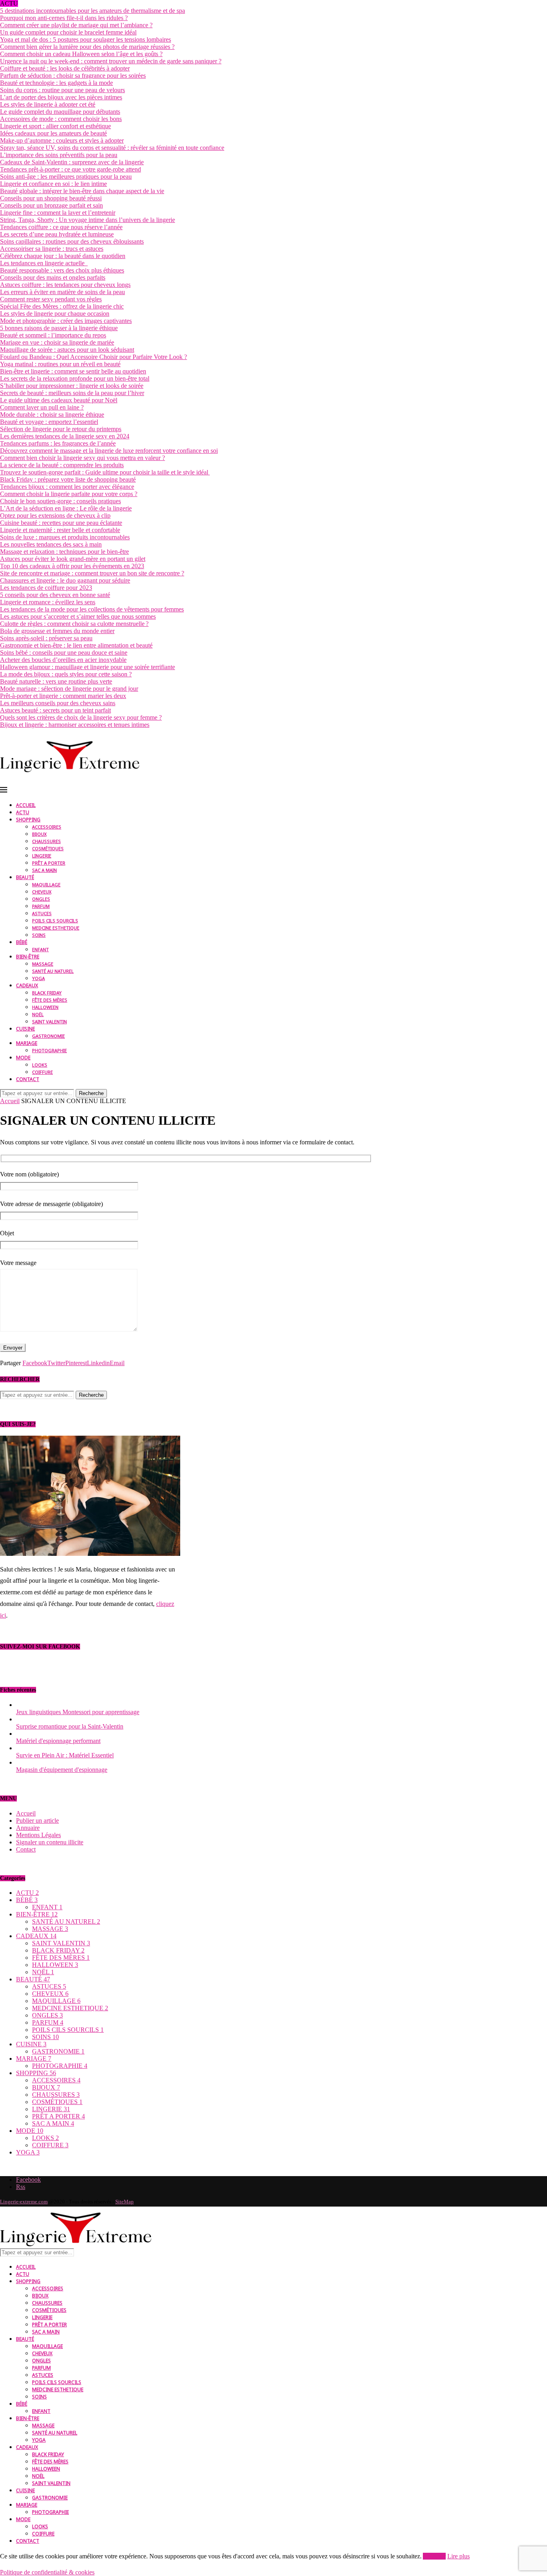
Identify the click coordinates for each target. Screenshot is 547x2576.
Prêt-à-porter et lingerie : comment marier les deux (63, 696)
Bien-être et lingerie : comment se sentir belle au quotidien (73, 371)
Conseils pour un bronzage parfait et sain (51, 205)
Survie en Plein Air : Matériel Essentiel (65, 1755)
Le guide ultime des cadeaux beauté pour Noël (59, 400)
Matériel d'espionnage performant (58, 1741)
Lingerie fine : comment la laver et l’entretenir (58, 213)
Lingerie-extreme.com (24, 2202)
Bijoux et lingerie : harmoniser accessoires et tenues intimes (75, 725)
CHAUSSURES (46, 841)
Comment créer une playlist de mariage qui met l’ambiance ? (76, 25)
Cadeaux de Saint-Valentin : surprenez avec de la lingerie (72, 162)
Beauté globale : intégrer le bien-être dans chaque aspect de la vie (82, 191)
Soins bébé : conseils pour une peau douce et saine (64, 653)
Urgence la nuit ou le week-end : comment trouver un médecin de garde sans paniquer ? (111, 61)
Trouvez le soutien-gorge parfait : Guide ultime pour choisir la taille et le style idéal (105, 472)
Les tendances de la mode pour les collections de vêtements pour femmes (92, 609)
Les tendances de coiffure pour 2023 (46, 588)
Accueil (10, 1101)
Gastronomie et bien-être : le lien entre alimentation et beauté (76, 645)
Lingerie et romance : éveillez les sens (48, 602)
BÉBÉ (22, 942)
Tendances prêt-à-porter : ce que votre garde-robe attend (70, 169)
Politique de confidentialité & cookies (47, 2572)
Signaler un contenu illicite (50, 1842)
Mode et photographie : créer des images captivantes (66, 321)
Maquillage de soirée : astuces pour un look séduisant (67, 350)
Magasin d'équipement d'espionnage (62, 1770)
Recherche (91, 1093)
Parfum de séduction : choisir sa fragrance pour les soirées (73, 76)
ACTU (23, 812)
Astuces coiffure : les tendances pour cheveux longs (65, 285)
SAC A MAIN (44, 870)
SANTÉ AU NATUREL (53, 971)
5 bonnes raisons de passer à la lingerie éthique (59, 328)
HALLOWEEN (45, 1007)
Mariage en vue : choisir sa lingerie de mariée (57, 342)
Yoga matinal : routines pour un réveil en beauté (60, 364)
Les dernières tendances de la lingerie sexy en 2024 (65, 436)
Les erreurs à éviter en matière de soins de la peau (62, 292)
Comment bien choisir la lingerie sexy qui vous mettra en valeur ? (82, 458)
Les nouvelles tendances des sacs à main (51, 544)
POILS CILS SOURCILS (55, 921)
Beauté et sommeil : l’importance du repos (53, 335)
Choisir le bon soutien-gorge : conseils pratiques (60, 501)
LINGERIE (42, 856)
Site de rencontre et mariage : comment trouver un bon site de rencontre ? (92, 573)
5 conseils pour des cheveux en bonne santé (55, 595)
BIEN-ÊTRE (28, 957)
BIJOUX (39, 834)
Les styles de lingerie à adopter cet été (48, 104)
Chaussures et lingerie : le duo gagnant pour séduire (65, 580)
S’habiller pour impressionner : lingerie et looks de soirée (72, 386)
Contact (26, 1849)
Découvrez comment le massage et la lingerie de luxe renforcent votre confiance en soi (109, 451)
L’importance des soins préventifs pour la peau (59, 155)
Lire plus (459, 2556)
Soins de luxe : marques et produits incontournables (65, 537)
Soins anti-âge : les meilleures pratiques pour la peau (66, 177)
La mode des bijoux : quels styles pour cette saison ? (66, 674)
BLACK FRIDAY (47, 993)
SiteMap (125, 2202)
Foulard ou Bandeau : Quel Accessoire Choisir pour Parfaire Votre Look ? (94, 357)
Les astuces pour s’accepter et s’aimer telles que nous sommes (78, 616)
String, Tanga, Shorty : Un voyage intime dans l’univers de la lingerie (87, 220)
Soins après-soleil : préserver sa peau (46, 638)
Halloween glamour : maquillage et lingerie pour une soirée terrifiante (87, 667)
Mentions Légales (38, 1835)
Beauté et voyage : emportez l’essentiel (49, 422)
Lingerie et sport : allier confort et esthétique (55, 126)
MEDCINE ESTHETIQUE (56, 928)
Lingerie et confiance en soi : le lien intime (53, 184)
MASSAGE (43, 964)
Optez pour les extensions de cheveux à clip (55, 515)
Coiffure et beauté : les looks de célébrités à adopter (65, 68)
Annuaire (28, 1828)
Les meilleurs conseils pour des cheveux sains (58, 703)
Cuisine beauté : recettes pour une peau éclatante (61, 523)
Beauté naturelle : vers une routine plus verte (56, 681)
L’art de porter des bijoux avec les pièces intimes (61, 97)
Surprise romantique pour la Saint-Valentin (70, 1726)
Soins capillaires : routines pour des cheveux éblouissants (72, 241)
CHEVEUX (42, 892)
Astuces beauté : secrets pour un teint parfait (55, 710)
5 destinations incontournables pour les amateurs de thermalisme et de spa (93, 11)
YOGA (38, 978)
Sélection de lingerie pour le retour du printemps (61, 429)
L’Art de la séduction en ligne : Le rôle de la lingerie (66, 508)
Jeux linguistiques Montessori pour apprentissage (78, 1712)
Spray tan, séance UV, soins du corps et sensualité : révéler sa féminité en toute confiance (112, 148)
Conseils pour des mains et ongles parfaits (53, 277)
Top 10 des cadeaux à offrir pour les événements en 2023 (72, 566)
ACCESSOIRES (47, 827)
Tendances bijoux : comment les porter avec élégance (67, 487)
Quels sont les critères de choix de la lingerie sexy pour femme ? (81, 717)
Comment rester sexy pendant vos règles (51, 299)
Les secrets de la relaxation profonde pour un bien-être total (75, 378)
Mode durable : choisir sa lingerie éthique (52, 415)
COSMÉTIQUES (48, 848)
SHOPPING (28, 820)
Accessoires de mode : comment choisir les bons (61, 119)
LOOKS (40, 1065)
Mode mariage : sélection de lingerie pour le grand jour (69, 689)
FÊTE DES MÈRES (50, 1000)
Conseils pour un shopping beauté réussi (51, 198)
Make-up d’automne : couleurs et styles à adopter (62, 140)
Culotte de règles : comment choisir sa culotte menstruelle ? (74, 624)
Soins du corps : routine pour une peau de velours (62, 90)
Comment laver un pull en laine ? (42, 407)
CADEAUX (27, 985)
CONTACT (28, 1079)
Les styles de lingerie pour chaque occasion (55, 314)
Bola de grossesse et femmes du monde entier (57, 631)
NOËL (38, 1014)
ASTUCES (42, 913)
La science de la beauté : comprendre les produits (62, 465)
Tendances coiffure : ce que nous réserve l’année (61, 227)
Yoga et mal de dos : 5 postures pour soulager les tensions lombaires (85, 39)
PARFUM (41, 906)
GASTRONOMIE (48, 1036)
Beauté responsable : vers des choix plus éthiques (62, 270)
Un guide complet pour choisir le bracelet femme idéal (68, 32)
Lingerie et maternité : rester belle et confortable (60, 530)
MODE (23, 1058)
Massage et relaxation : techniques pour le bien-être (64, 552)
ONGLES (41, 899)
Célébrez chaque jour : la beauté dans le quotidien (63, 256)
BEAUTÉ (25, 877)
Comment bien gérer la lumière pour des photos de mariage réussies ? (87, 47)
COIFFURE (42, 1072)
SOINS (39, 935)
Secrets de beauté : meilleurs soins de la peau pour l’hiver (72, 393)
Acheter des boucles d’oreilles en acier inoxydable (63, 660)
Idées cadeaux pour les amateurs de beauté (53, 133)
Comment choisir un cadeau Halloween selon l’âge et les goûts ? (81, 54)
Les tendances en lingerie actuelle (44, 263)
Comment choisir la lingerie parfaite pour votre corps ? (69, 494)
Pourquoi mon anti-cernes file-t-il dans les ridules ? (64, 18)
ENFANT (40, 949)
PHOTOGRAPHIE (49, 1050)
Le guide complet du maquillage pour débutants (60, 112)
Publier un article (37, 1821)
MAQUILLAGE (46, 885)
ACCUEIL (26, 805)
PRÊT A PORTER (49, 863)
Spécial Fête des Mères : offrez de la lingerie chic (62, 306)
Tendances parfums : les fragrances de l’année (58, 443)
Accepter (434, 2556)
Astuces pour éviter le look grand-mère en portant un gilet (73, 559)
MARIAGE (27, 1043)
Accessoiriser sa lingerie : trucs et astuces (52, 249)
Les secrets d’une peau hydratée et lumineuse (57, 234)
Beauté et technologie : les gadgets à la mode (56, 83)
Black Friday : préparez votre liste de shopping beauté (68, 479)
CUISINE (25, 1029)
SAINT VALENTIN (49, 1022)
